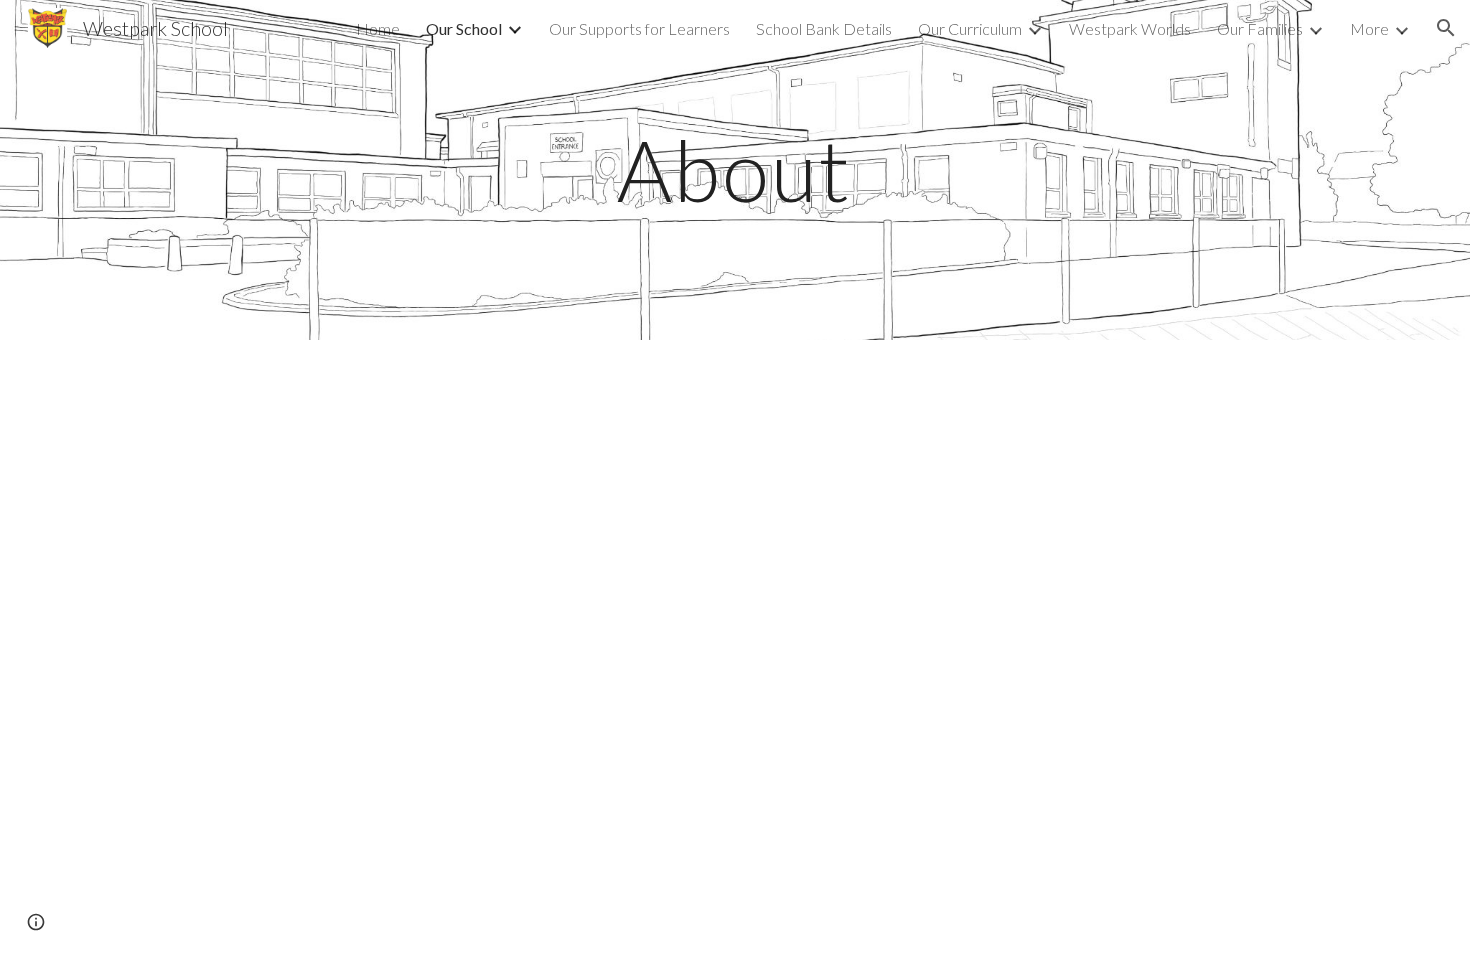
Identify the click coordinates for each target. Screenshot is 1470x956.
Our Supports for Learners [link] (639, 28)
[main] (735, 169)
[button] (1446, 28)
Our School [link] (464, 28)
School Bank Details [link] (824, 28)
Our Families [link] (1260, 28)
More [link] (1369, 28)
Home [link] (378, 28)
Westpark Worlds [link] (1130, 28)
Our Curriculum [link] (970, 28)
